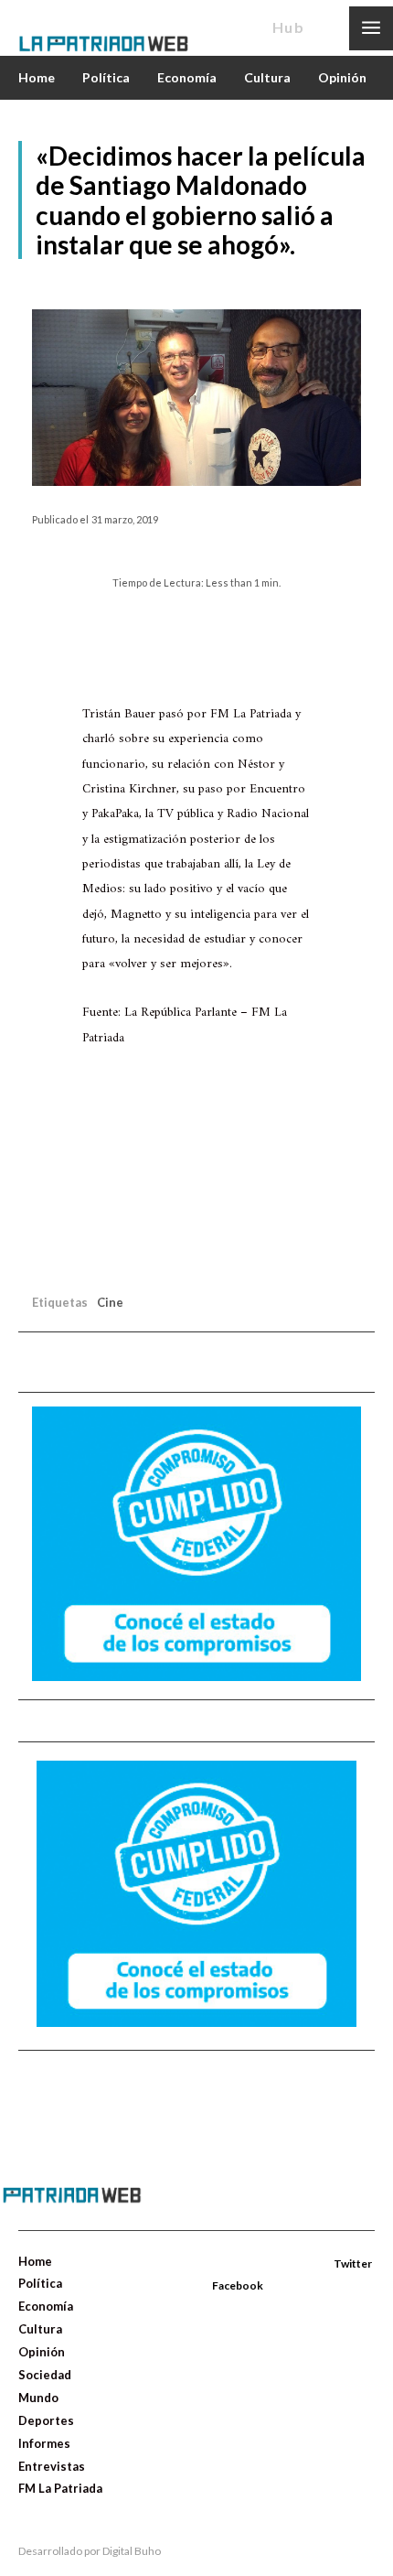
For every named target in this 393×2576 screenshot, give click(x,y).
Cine (110, 1302)
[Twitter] (313, 2265)
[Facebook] (214, 2265)
